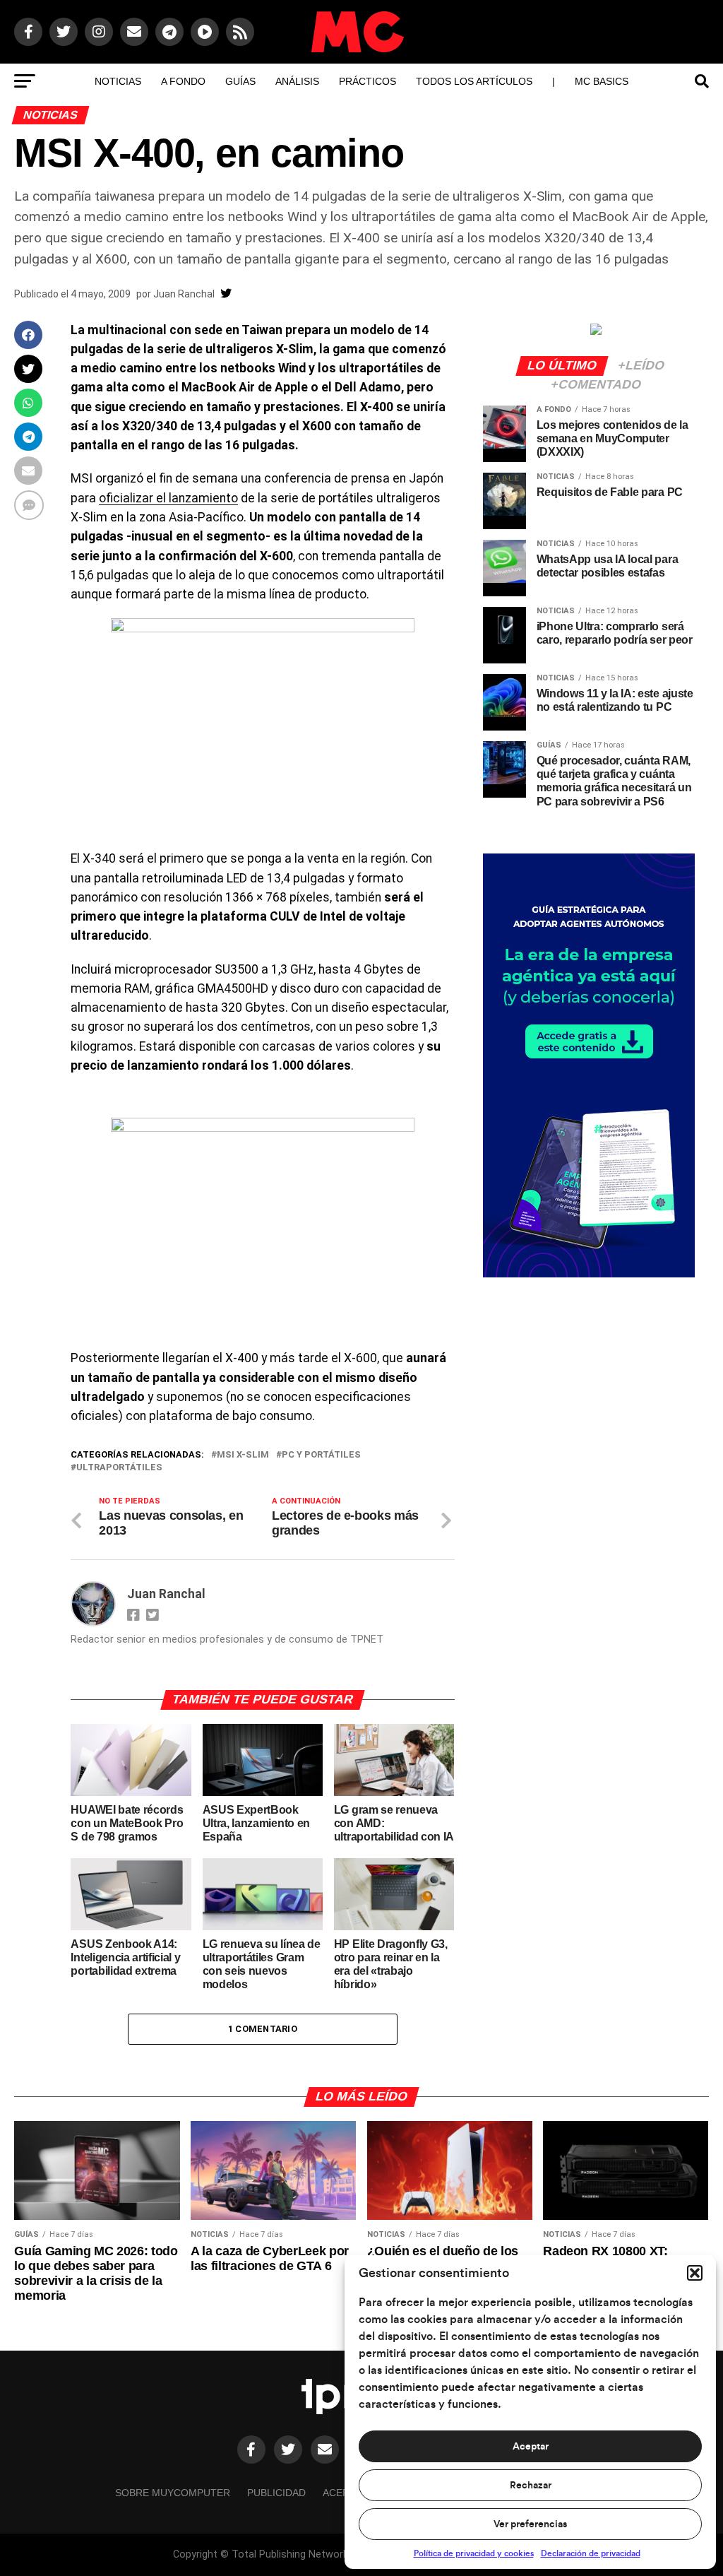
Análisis (297, 81)
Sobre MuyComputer (173, 2493)
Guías (240, 81)
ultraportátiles (119, 1468)
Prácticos (368, 81)
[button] (695, 2273)
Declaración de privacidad (591, 2553)
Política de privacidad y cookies (474, 2553)
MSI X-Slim (243, 1455)
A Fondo (183, 81)
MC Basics (602, 81)
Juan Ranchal (184, 294)
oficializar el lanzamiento (168, 498)
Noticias (118, 81)
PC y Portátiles (321, 1455)
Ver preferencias (530, 2524)
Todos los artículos (474, 81)
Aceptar (531, 2447)
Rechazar (531, 2486)
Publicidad (276, 2493)
